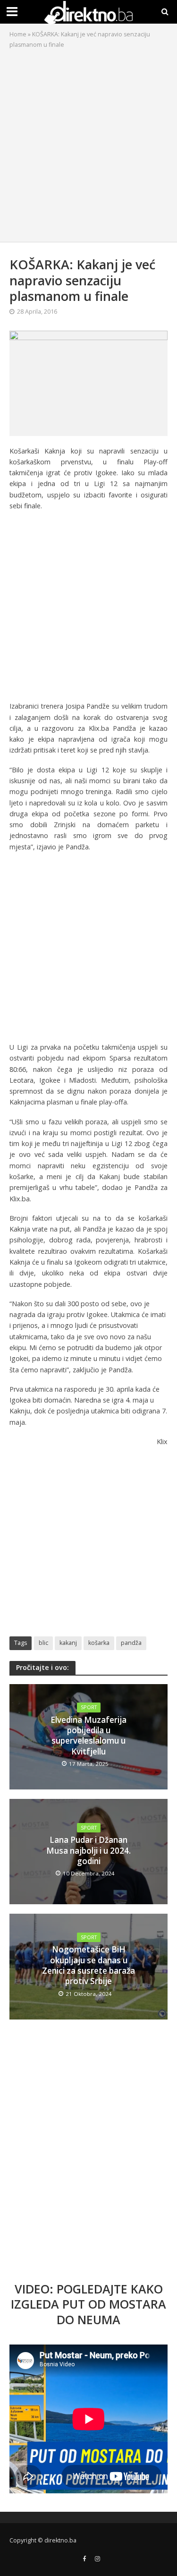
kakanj (68, 1643)
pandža (131, 1643)
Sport (89, 1707)
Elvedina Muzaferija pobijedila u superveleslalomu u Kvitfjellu (88, 1736)
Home (18, 34)
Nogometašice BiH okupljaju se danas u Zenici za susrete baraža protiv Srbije (88, 1965)
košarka (99, 1643)
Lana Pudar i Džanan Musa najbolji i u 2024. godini (88, 1851)
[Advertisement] (88, 143)
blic (43, 1643)
